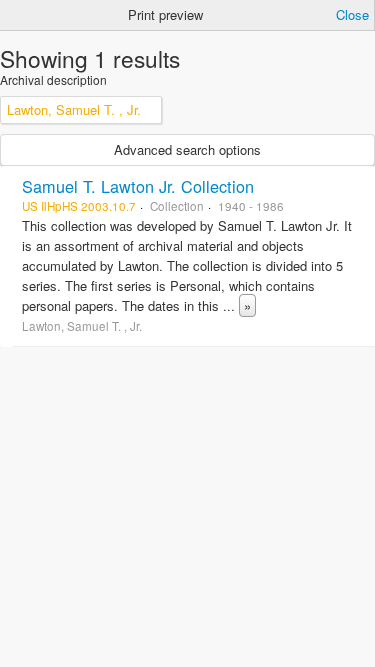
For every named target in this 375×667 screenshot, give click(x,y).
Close (352, 14)
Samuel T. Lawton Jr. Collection (138, 186)
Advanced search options (187, 149)
